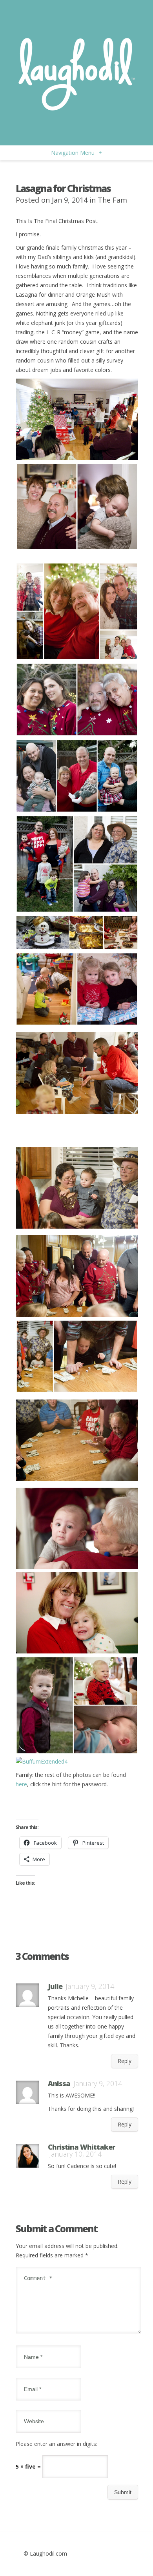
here (21, 1784)
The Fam (112, 200)
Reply (125, 2061)
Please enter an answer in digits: (56, 2444)
